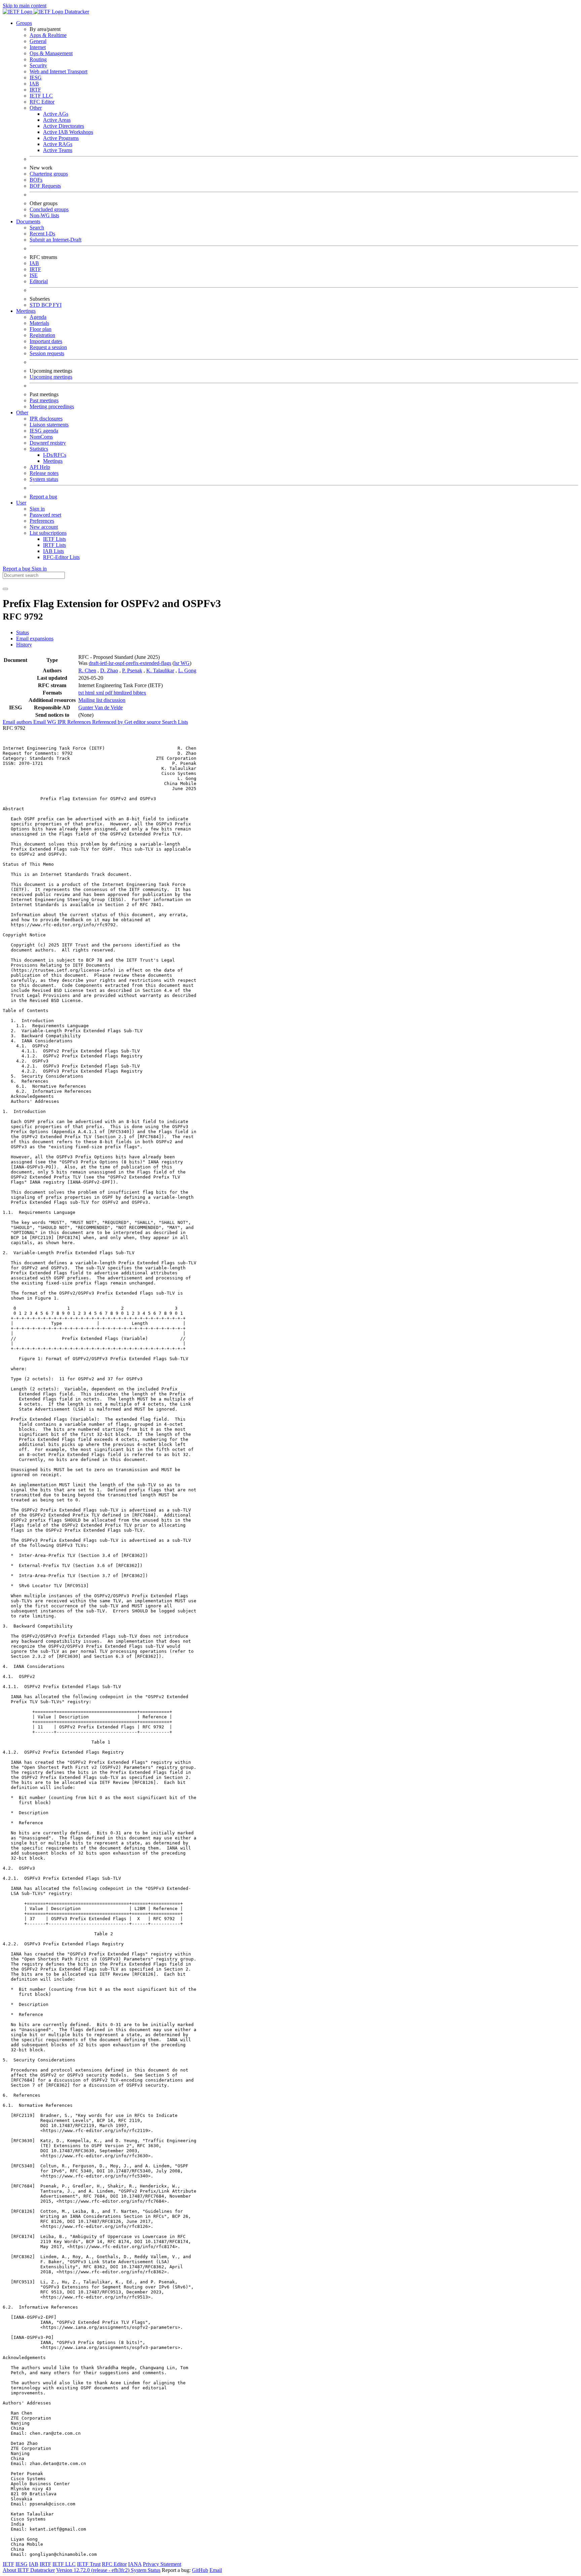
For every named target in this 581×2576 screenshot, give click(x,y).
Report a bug (43, 497)
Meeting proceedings (52, 406)
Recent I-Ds (42, 234)
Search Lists (175, 722)
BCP (47, 305)
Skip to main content (25, 6)
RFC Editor (42, 102)
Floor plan (41, 329)
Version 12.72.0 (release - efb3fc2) (93, 2570)
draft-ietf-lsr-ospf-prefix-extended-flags (130, 663)
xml (101, 693)
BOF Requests (45, 186)
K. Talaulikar (160, 670)
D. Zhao (109, 670)
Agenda (38, 317)
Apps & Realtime (48, 35)
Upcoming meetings (51, 377)
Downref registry (48, 443)
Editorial (39, 281)
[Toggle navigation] (5, 589)
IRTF (35, 90)
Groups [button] (24, 23)
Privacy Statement (162, 2564)
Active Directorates (64, 126)
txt (82, 693)
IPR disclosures (46, 419)
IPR (62, 722)
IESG (36, 78)
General (38, 41)
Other (36, 108)
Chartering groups (49, 174)
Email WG (45, 722)
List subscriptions (48, 533)
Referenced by (108, 722)
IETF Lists (54, 539)
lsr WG (182, 663)
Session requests (47, 353)
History (24, 645)
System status (44, 479)
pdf (109, 693)
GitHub (200, 2570)
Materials (39, 323)
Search (37, 228)
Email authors (18, 722)
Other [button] (22, 413)
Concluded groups (49, 209)
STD (35, 305)
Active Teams (58, 150)
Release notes (44, 473)
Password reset (45, 515)
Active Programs (61, 138)
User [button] (21, 503)
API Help (40, 467)
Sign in (37, 509)
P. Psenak (132, 670)
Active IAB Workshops (68, 132)
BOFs (36, 180)
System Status (146, 2570)
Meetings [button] (26, 311)
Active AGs (56, 114)
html (90, 693)
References (80, 722)
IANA (135, 2564)
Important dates (46, 341)
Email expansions (35, 639)
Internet (38, 47)
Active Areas (57, 120)
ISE (34, 275)
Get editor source (143, 722)
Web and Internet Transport (59, 71)
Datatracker (76, 12)
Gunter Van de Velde (101, 707)
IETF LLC (41, 96)
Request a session (48, 347)
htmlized (123, 693)
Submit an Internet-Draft (55, 240)
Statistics (39, 449)
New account (44, 527)
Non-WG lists (44, 215)
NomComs (41, 437)
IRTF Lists (54, 545)
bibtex (140, 693)
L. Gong (187, 670)
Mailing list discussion (102, 700)
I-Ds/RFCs (55, 455)
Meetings (53, 461)
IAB (34, 84)
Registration (42, 335)
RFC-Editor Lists (61, 557)
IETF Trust (89, 2564)
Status (23, 632)
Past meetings (44, 400)
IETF (8, 2564)
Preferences (42, 521)
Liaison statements (49, 425)
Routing (38, 59)
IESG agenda (44, 431)
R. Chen (87, 670)
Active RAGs (58, 144)
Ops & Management (51, 53)
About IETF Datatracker (29, 2570)
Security (38, 65)
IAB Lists (53, 551)
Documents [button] (28, 221)
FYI (57, 305)
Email (216, 2570)
